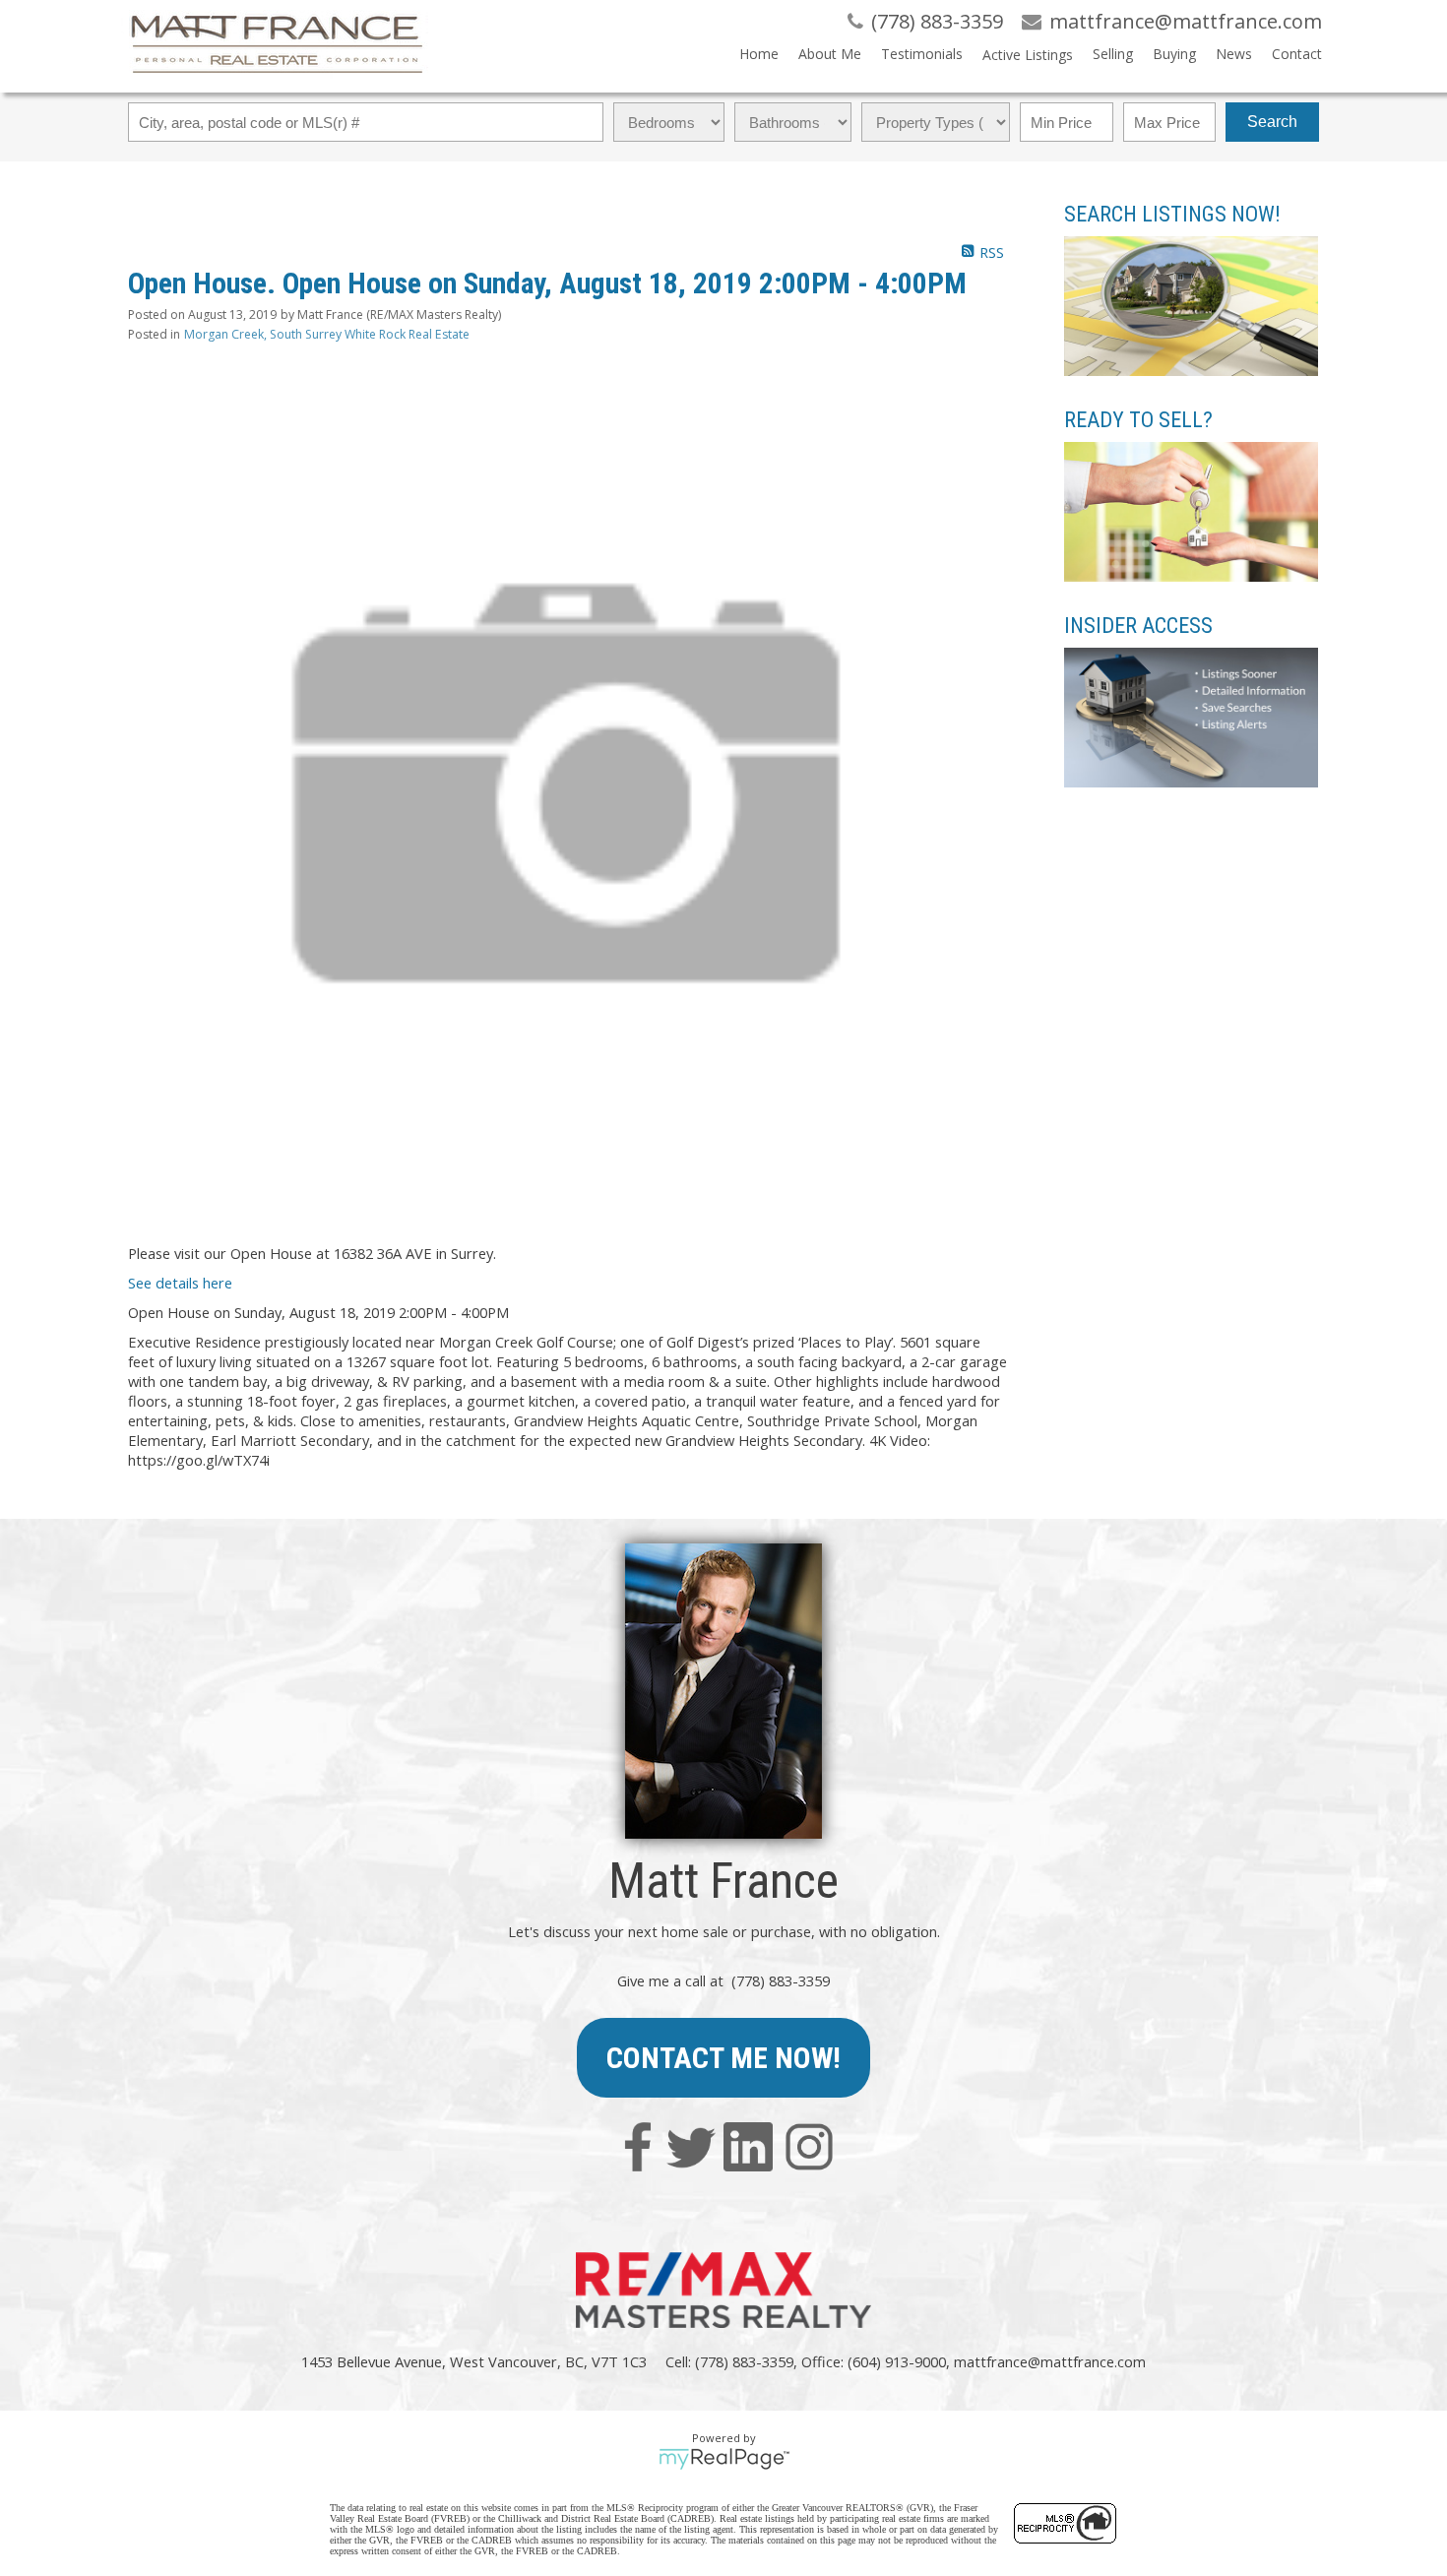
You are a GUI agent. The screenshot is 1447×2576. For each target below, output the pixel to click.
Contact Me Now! (723, 2058)
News (1234, 54)
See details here (180, 1283)
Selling (1113, 54)
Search (1272, 122)
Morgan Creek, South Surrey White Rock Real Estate (327, 334)
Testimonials (922, 54)
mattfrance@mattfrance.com (1050, 2361)
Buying (1174, 54)
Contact (1297, 54)
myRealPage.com (724, 2459)
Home (759, 54)
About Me (830, 54)
